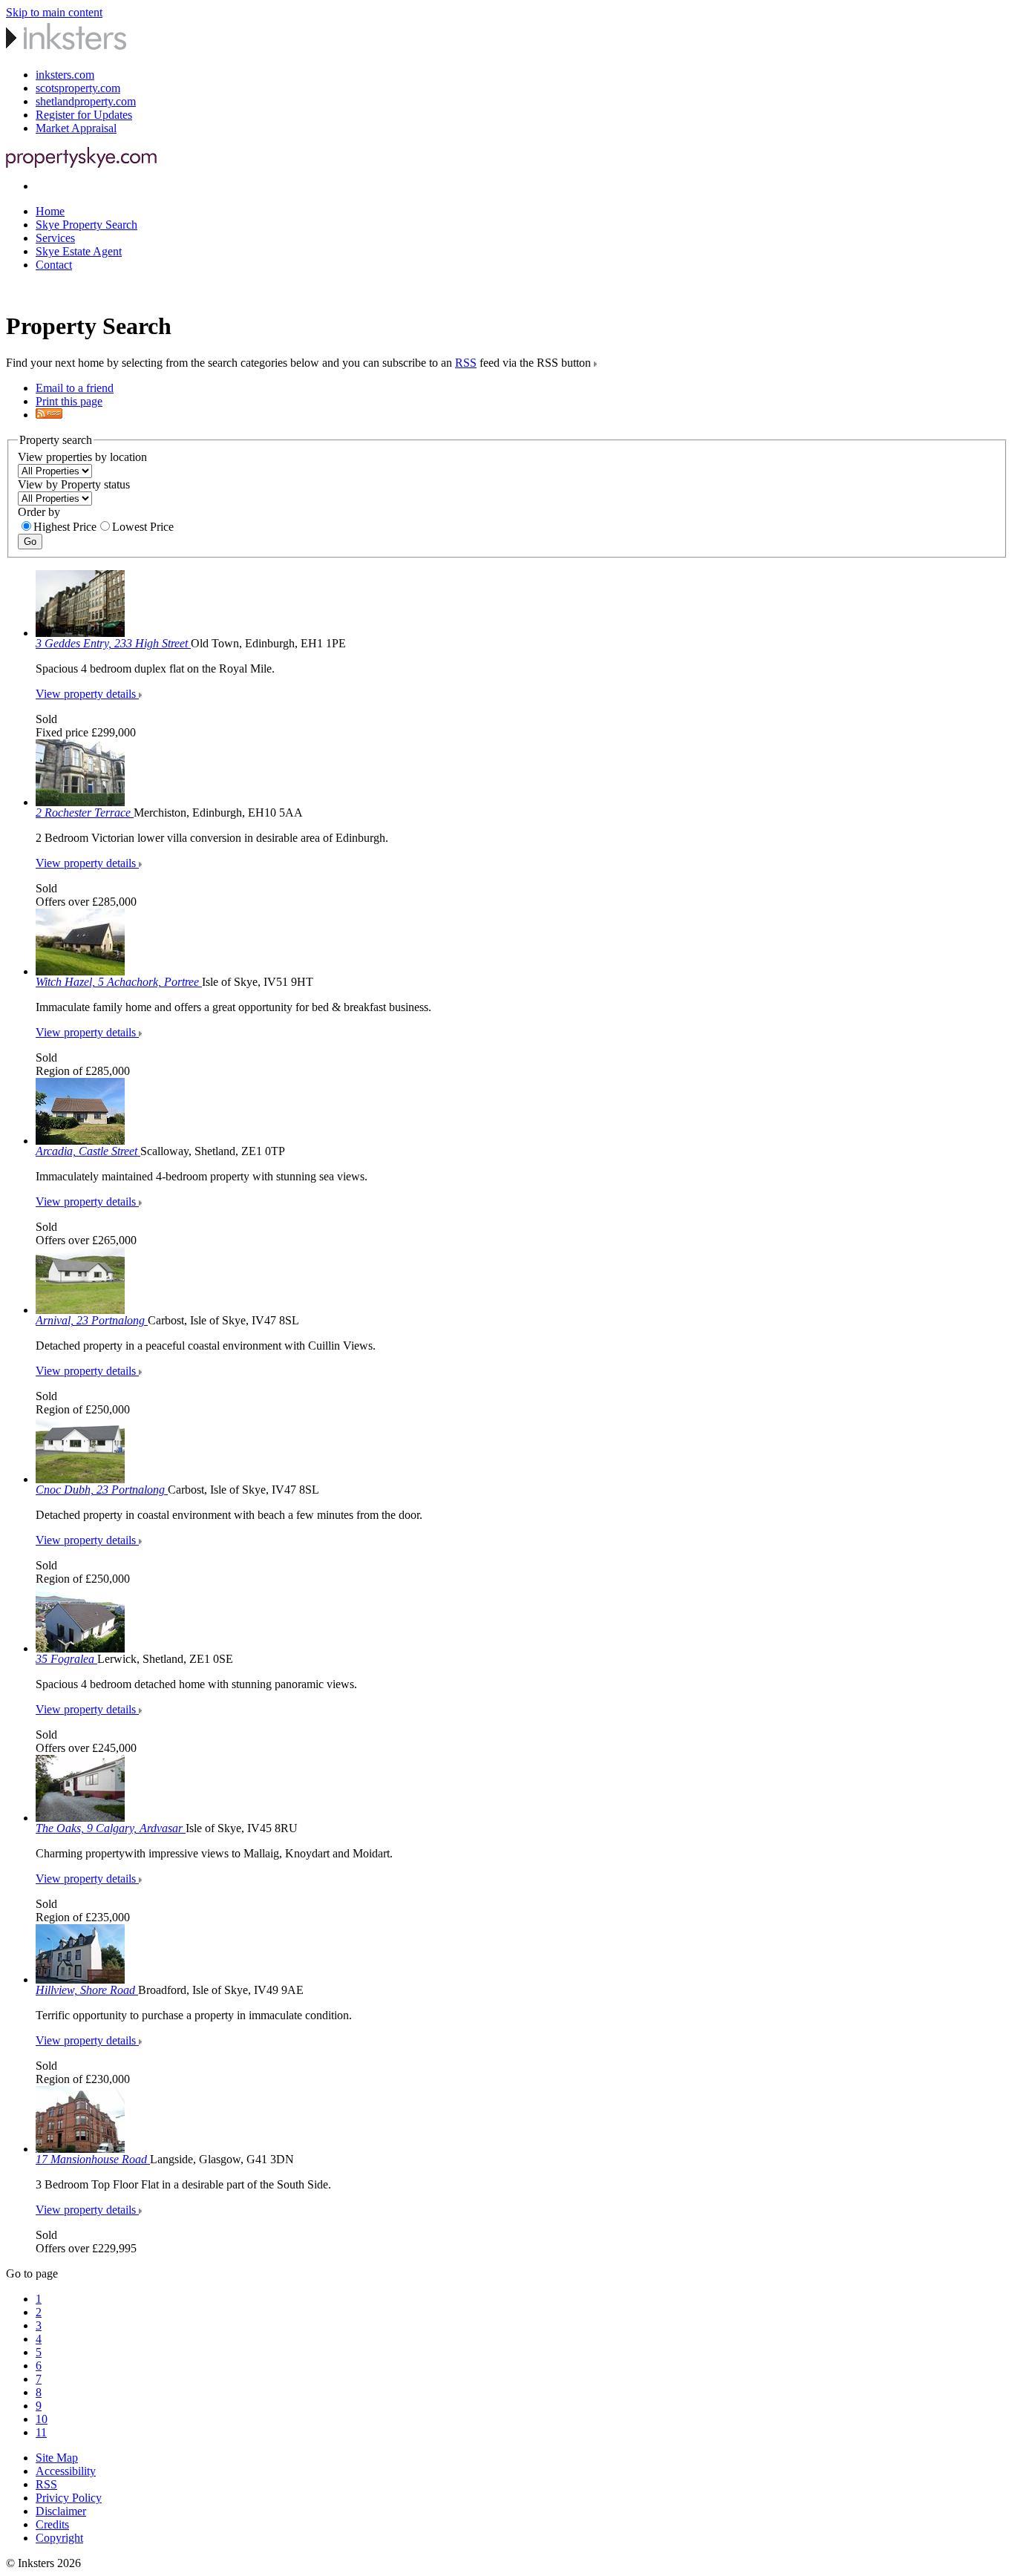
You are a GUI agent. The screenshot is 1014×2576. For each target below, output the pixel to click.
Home (50, 211)
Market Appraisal (76, 128)
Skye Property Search (86, 225)
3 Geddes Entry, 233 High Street (113, 643)
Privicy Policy (69, 2498)
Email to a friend (75, 388)
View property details (87, 694)
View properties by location (82, 457)
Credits (52, 2524)
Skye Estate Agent (79, 251)
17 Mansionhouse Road (93, 2159)
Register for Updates (84, 115)
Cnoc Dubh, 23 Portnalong (102, 1490)
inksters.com (65, 75)
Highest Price (65, 527)
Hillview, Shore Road (87, 1990)
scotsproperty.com (78, 88)
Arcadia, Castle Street (88, 1151)
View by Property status (74, 484)
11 (41, 2432)
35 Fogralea (66, 1659)
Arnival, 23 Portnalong (92, 1320)
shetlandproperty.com (86, 101)
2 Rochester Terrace (85, 813)
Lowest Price (143, 527)
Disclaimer (61, 2511)
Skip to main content (54, 12)
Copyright (59, 2538)
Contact (54, 265)
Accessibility (66, 2471)
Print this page (69, 401)
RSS (466, 363)
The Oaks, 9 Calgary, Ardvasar (111, 1828)
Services (55, 238)
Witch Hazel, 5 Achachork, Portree (119, 982)
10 (42, 2419)
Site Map (57, 2458)
